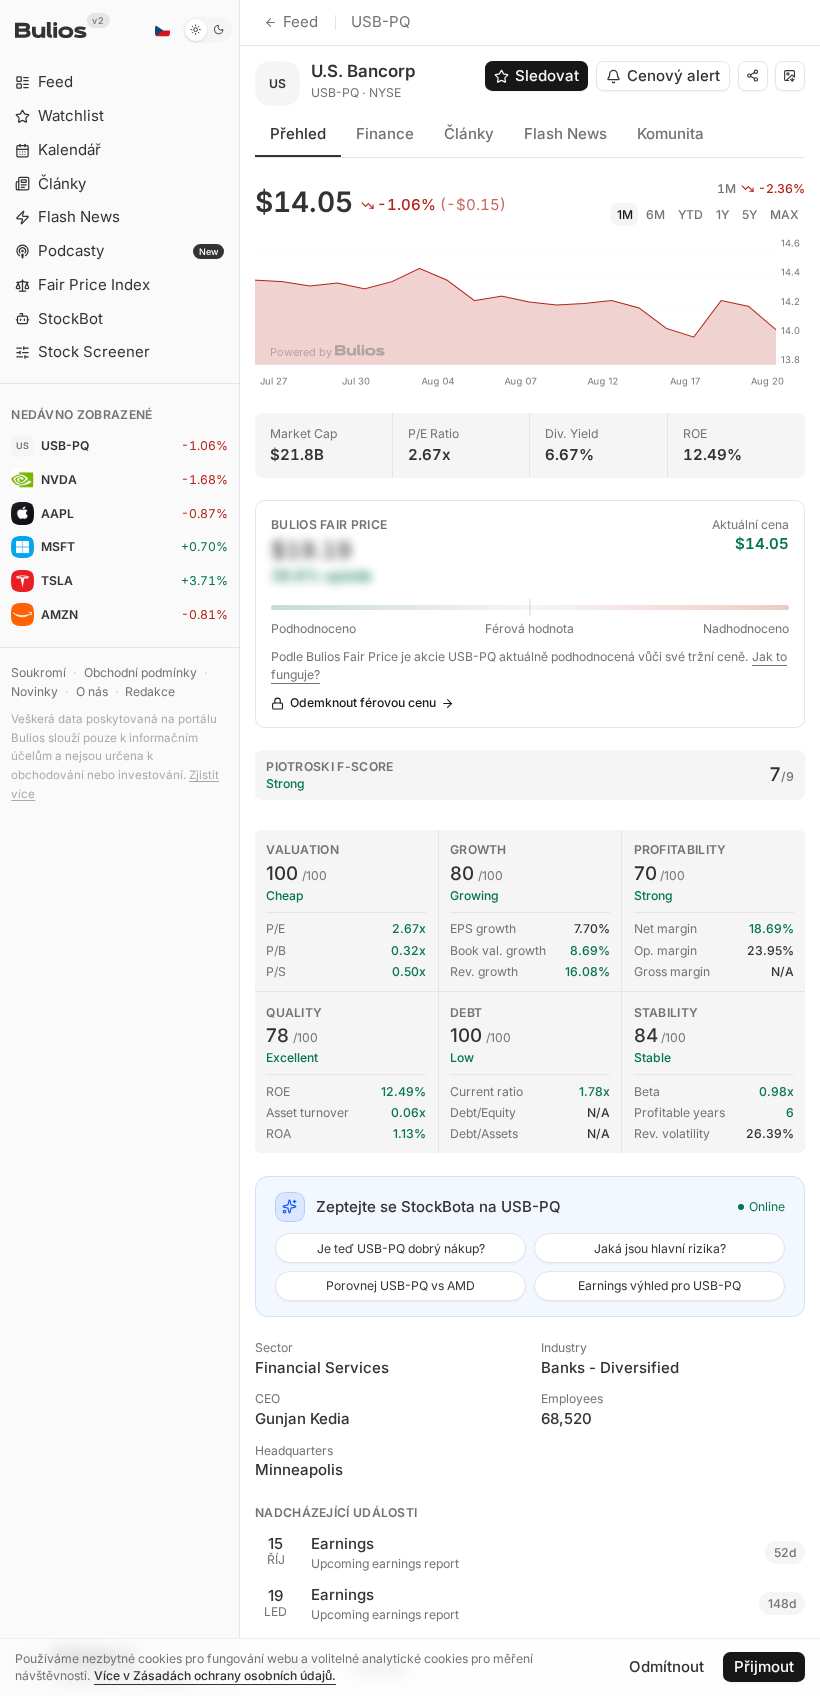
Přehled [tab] (298, 133)
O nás (92, 691)
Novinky (34, 691)
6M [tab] (655, 214)
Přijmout (764, 1666)
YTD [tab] (690, 214)
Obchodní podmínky (140, 672)
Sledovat (547, 75)
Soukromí (38, 672)
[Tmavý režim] (207, 30)
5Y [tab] (749, 214)
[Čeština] (162, 30)
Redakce (150, 691)
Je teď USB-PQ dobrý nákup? (401, 1248)
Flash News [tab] (565, 133)
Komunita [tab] (670, 133)
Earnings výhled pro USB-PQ (659, 1285)
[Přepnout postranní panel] (239, 848)
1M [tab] (625, 214)
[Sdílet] (753, 76)
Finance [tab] (385, 133)
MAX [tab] (784, 214)
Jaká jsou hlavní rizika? (660, 1248)
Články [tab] (469, 133)
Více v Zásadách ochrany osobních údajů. (215, 1675)
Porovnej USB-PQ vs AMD (400, 1285)
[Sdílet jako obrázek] (790, 76)
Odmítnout (666, 1666)
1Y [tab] (722, 214)
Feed (300, 21)
